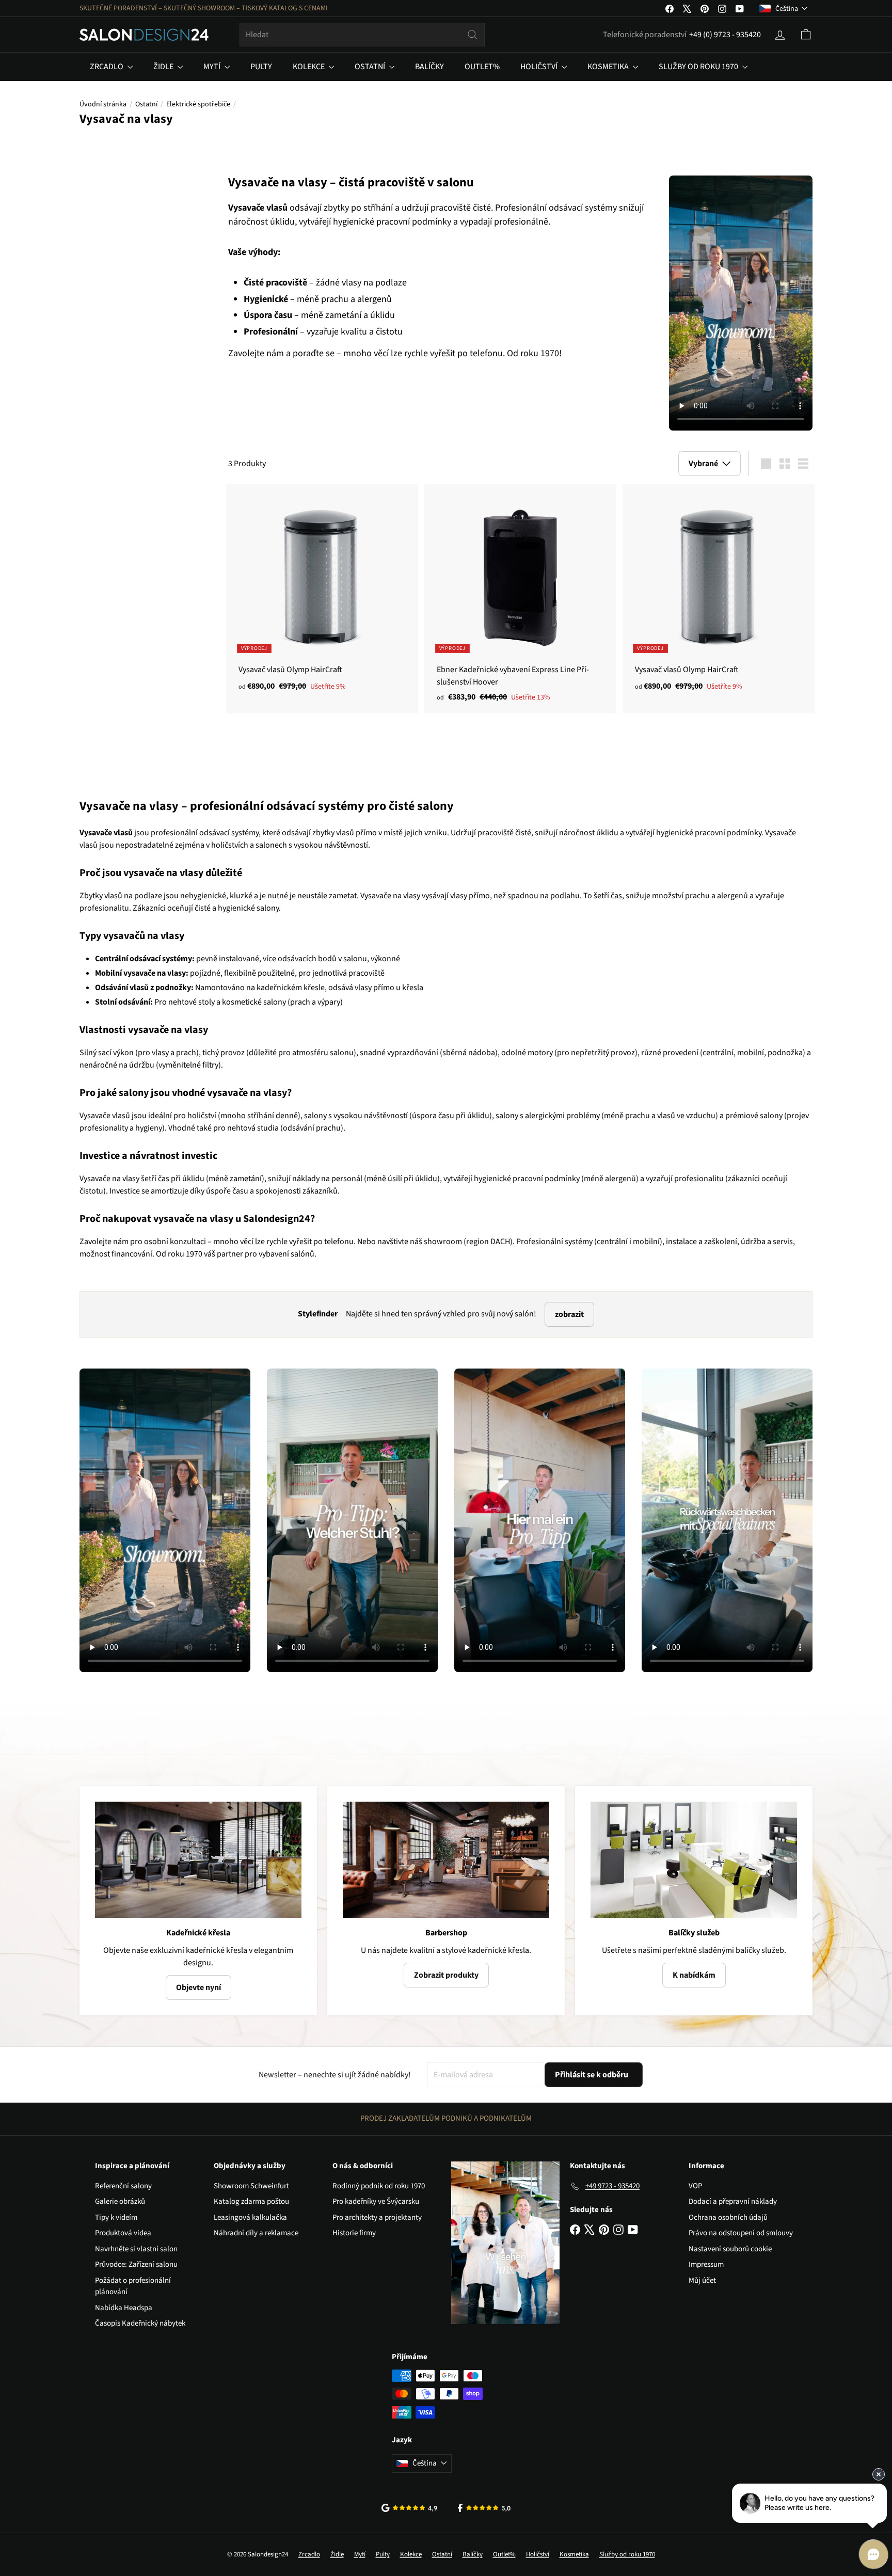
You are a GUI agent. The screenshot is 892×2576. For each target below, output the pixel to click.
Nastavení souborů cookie (730, 2249)
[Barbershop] (446, 1860)
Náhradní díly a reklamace (256, 2233)
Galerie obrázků (120, 2201)
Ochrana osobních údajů (728, 2217)
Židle (164, 67)
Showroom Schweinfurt (251, 2186)
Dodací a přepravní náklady (733, 2201)
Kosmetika (609, 67)
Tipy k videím (116, 2217)
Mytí (213, 67)
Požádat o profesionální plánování (133, 2286)
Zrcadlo (107, 67)
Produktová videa (123, 2233)
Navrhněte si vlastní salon (136, 2249)
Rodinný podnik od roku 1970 (379, 2186)
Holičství (540, 67)
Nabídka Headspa (124, 2308)
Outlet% (482, 67)
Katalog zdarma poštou (251, 2201)
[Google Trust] (409, 2508)
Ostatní (371, 67)
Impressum (706, 2264)
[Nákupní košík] (806, 35)
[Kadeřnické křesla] (198, 1860)
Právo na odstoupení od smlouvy (741, 2233)
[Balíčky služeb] (694, 1860)
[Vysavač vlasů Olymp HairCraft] (322, 593)
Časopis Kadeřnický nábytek (140, 2323)
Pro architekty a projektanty (377, 2217)
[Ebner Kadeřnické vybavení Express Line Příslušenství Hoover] (520, 598)
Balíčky (429, 67)
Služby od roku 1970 (699, 67)
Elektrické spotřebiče (198, 104)
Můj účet (702, 2280)
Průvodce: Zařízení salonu (136, 2264)
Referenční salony (123, 2186)
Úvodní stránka (103, 104)
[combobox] (362, 35)
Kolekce (309, 67)
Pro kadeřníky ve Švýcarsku (376, 2201)
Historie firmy (354, 2233)
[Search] (472, 35)
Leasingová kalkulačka (250, 2217)
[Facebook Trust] (484, 2508)
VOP (695, 2186)
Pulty (261, 67)
